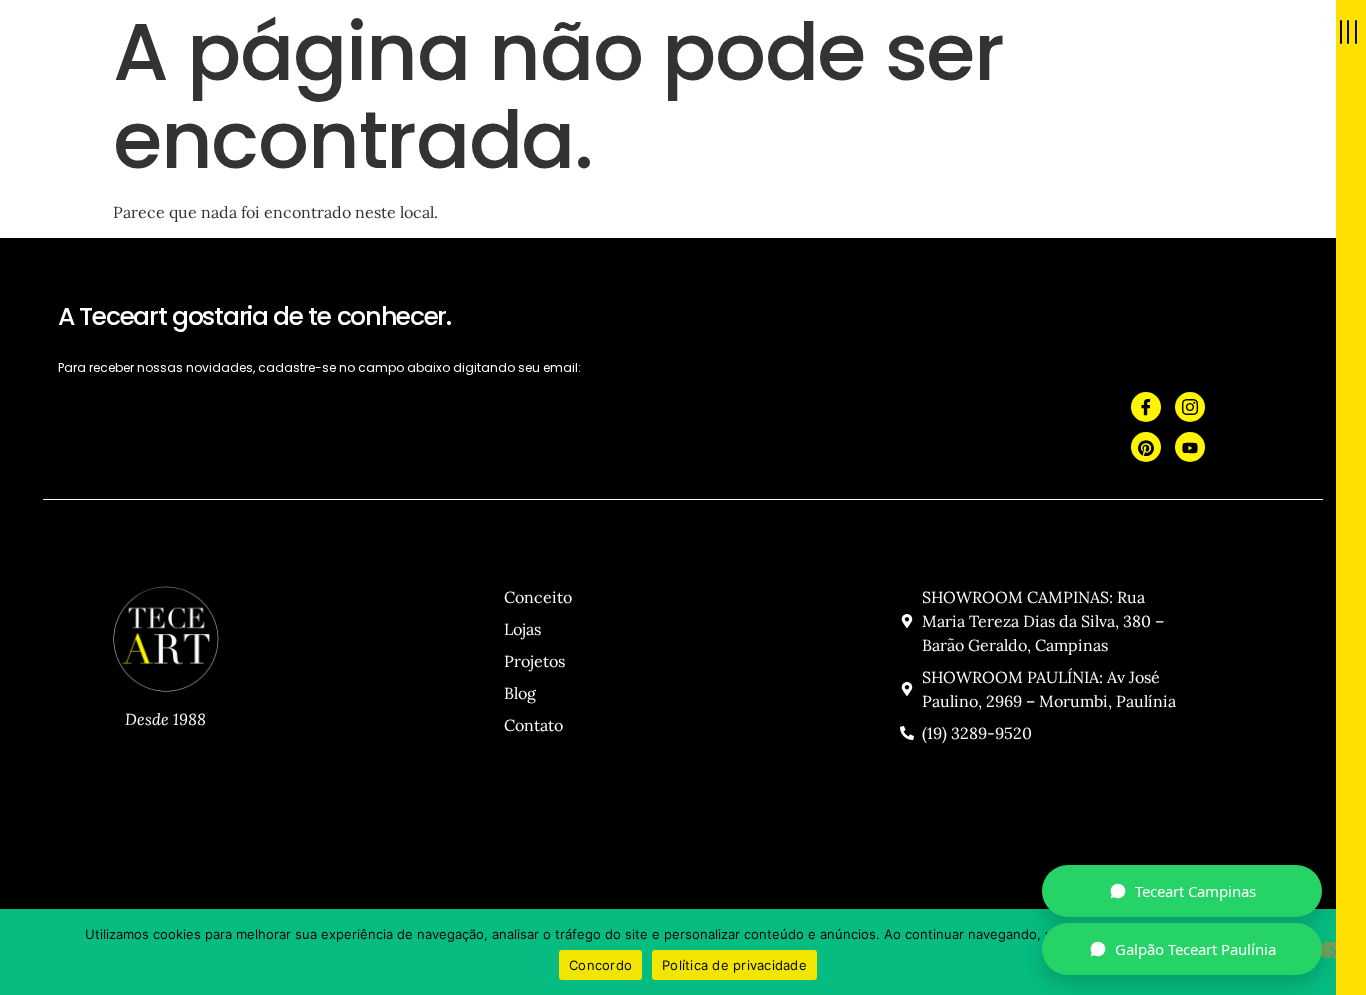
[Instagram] (1190, 407)
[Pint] (1146, 447)
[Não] (1335, 950)
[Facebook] (1146, 407)
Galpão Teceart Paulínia (1195, 949)
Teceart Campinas (1195, 891)
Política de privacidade (734, 965)
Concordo (600, 965)
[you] (1190, 447)
